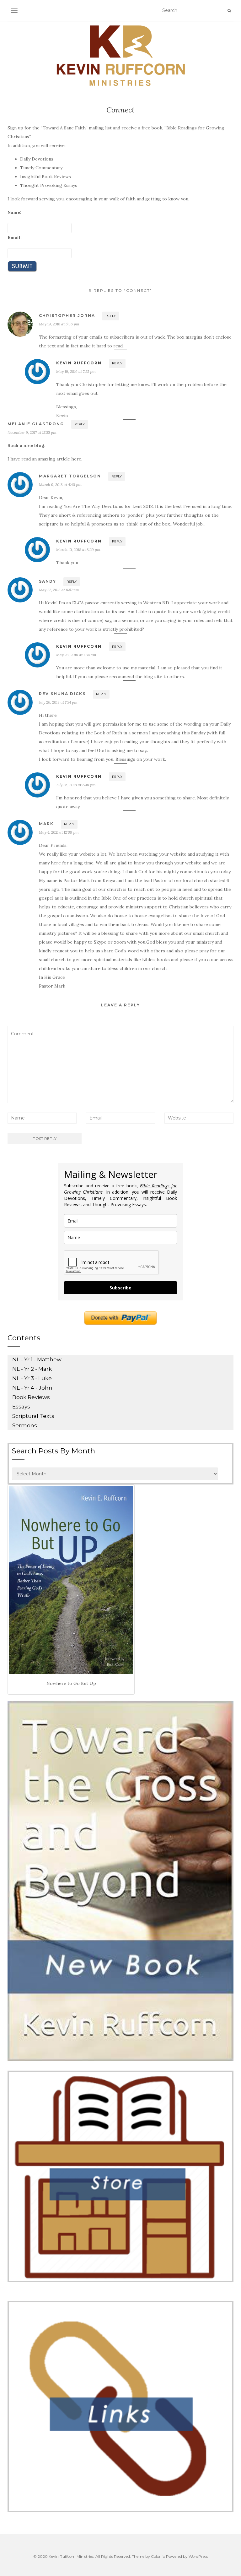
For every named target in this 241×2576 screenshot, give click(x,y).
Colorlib (158, 2556)
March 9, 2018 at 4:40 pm (60, 485)
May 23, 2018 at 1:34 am (76, 655)
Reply (111, 316)
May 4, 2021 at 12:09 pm (59, 832)
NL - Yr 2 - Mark (32, 1369)
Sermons (25, 1425)
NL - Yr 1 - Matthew (37, 1359)
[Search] (229, 11)
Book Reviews (31, 1397)
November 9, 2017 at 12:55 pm (32, 432)
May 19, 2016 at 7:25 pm (76, 371)
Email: (15, 237)
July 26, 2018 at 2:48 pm (76, 785)
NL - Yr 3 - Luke (32, 1378)
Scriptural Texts (33, 1416)
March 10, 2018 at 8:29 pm (78, 550)
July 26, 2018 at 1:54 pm (58, 702)
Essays (21, 1407)
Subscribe (120, 1288)
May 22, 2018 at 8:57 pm (59, 590)
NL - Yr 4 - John (32, 1388)
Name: (14, 212)
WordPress (198, 2556)
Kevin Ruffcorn (79, 363)
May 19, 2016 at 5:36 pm (59, 324)
